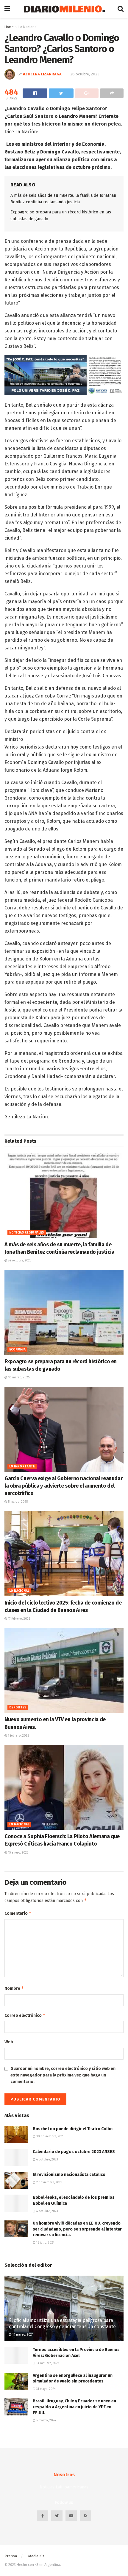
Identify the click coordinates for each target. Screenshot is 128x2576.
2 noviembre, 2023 (49, 2182)
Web (9, 2042)
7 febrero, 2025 (18, 1736)
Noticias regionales (27, 1233)
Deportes (18, 1708)
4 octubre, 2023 (47, 2160)
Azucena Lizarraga (42, 74)
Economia (17, 1350)
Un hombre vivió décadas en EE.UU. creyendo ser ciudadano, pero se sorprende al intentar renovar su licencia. (77, 2229)
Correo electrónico (25, 2015)
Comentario (18, 1913)
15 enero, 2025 (18, 1853)
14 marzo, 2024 (22, 2335)
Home (9, 27)
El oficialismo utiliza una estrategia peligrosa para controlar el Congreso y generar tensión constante (62, 2323)
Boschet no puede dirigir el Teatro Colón (73, 2129)
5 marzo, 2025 (17, 1502)
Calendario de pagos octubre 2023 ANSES (74, 2152)
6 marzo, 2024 (46, 2420)
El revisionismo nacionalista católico (69, 2175)
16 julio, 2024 (45, 2243)
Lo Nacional (28, 27)
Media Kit (36, 2556)
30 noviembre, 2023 (50, 2136)
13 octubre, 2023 (47, 2363)
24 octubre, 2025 (19, 1261)
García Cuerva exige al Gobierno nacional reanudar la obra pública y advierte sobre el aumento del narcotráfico (63, 1486)
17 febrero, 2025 (19, 1619)
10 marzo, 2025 (18, 1377)
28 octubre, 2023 (85, 74)
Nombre (14, 1988)
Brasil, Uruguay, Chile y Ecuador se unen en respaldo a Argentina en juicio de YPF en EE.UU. (74, 2407)
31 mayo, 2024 (46, 2389)
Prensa (11, 2556)
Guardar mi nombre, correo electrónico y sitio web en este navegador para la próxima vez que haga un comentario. (63, 2075)
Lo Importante (22, 1467)
